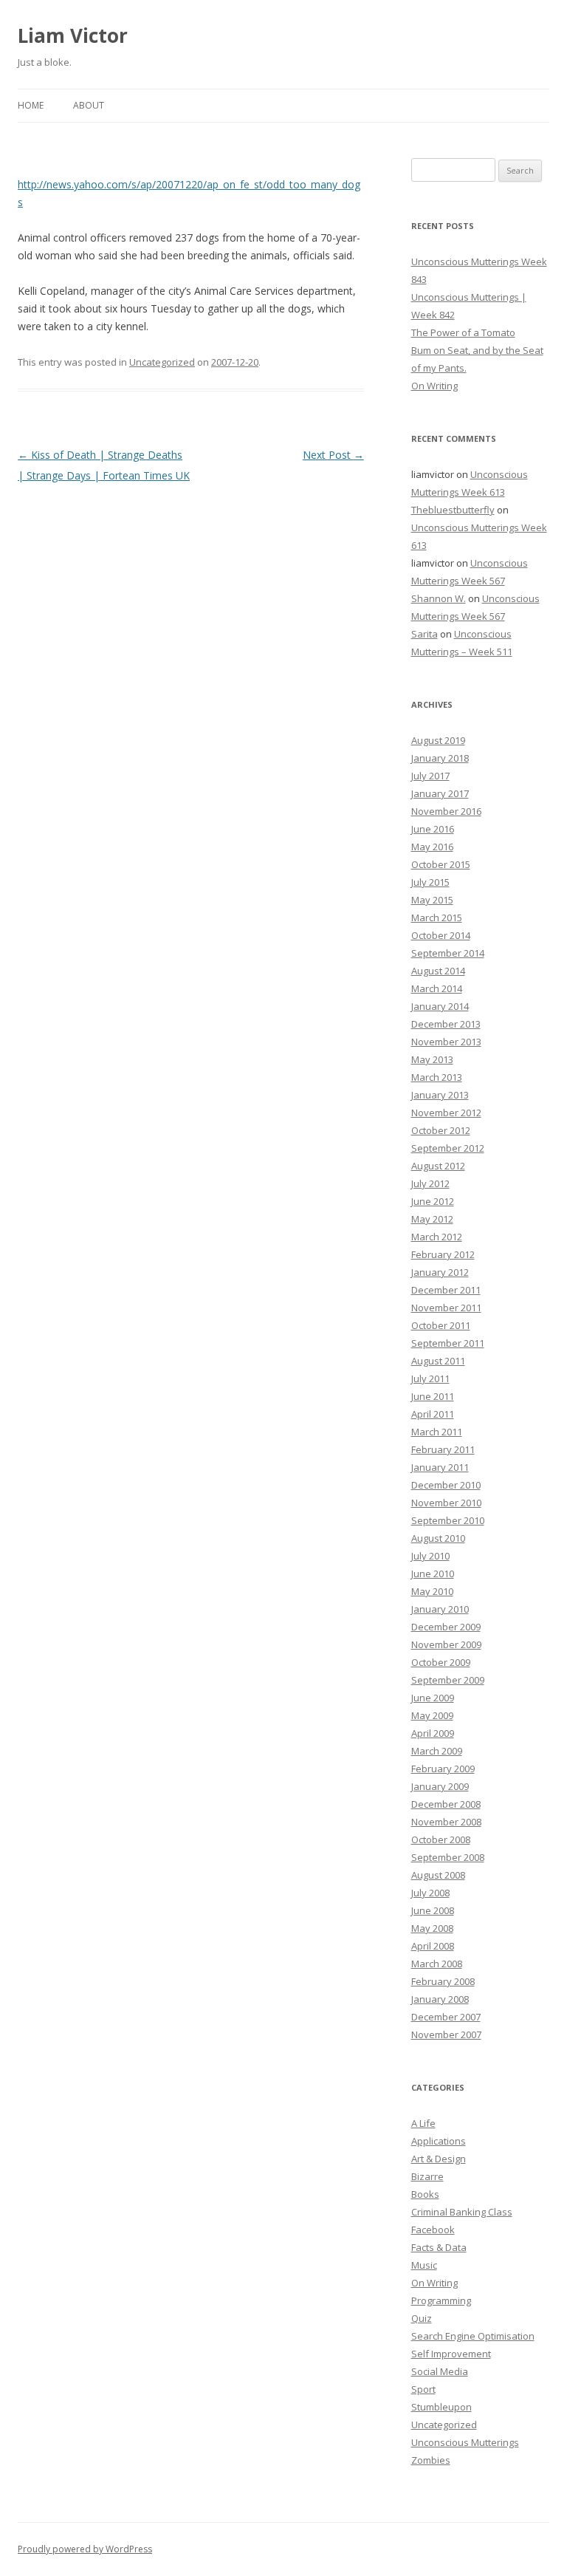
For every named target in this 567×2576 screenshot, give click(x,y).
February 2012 (443, 1254)
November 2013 (446, 1042)
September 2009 (448, 1680)
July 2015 (430, 882)
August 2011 (438, 1361)
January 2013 (440, 1095)
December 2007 (446, 2017)
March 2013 (437, 1077)
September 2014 (448, 953)
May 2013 (432, 1059)
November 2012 (446, 1113)
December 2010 (446, 1485)
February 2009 (443, 1769)
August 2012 (438, 1166)
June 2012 (433, 1201)
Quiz (422, 2318)
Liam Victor (73, 35)
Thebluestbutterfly (453, 510)
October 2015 (441, 864)
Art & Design (439, 2159)
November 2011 (446, 1308)
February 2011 (443, 1449)
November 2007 (446, 2035)
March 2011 (437, 1432)
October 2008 (441, 1839)
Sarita (425, 634)
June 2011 (433, 1396)
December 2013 (446, 1024)
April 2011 (433, 1414)
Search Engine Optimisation (473, 2336)
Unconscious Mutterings (465, 2442)
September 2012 (448, 1148)
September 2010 (448, 1520)
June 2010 (433, 1574)
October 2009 (441, 1662)
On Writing (434, 386)
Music (424, 2265)
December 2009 (446, 1627)
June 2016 (433, 829)
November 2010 (446, 1503)
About (89, 105)
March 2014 (437, 988)
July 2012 (430, 1183)
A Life (423, 2123)
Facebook (433, 2230)
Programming (441, 2300)
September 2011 (448, 1343)
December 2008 (446, 1804)
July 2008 (430, 1893)
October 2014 (441, 935)
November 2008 (446, 1822)
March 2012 (437, 1237)
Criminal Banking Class (462, 2212)
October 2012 (441, 1130)
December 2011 (446, 1290)
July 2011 (430, 1378)
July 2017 (430, 776)
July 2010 (430, 1556)
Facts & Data (439, 2247)
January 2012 (440, 1272)
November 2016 (446, 811)
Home (31, 105)
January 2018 (440, 758)
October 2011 (441, 1325)
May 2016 (432, 847)
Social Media (440, 2371)
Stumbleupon (441, 2407)
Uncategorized (162, 362)
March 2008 (437, 1964)
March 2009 (437, 1751)
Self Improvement (451, 2354)
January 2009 (440, 1786)
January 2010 (440, 1609)
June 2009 (433, 1698)
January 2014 (440, 1006)
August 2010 (438, 1538)
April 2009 (433, 1733)
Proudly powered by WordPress (85, 2549)
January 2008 (440, 1999)
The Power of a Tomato (463, 332)
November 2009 (446, 1644)
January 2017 (440, 793)
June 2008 (433, 1910)
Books (425, 2194)
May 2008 (432, 1928)
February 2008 (443, 1981)
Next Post (333, 455)
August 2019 (438, 740)
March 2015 (437, 918)
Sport (423, 2389)
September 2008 (448, 1857)
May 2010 (432, 1591)
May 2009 (432, 1715)
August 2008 (438, 1875)
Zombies (431, 2460)
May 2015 (432, 900)
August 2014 (438, 971)
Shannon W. (439, 598)
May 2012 (432, 1219)
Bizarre (427, 2176)
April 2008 (433, 1946)
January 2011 (440, 1467)
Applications (439, 2141)
